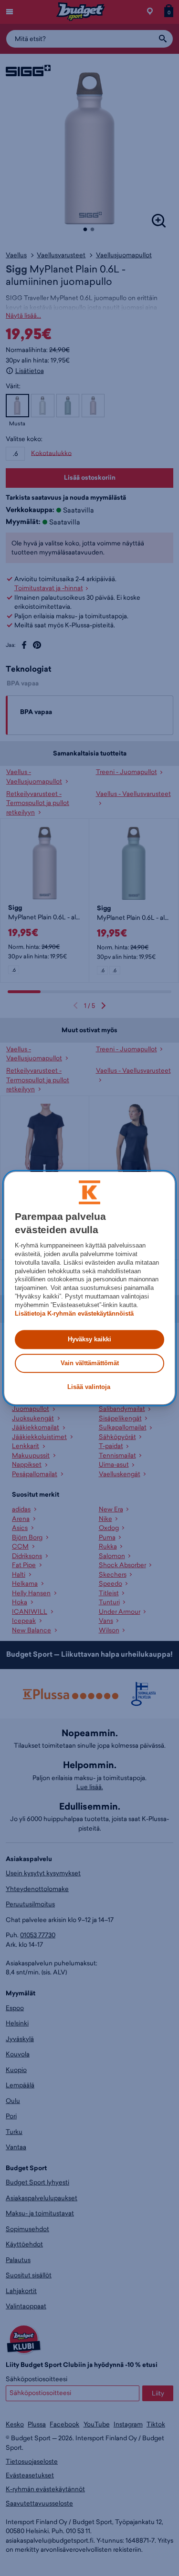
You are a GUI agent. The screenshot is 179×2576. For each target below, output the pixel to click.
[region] (89, 1288)
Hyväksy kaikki (89, 1339)
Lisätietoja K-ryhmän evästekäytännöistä (74, 1313)
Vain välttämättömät (90, 1363)
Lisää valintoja (89, 1387)
